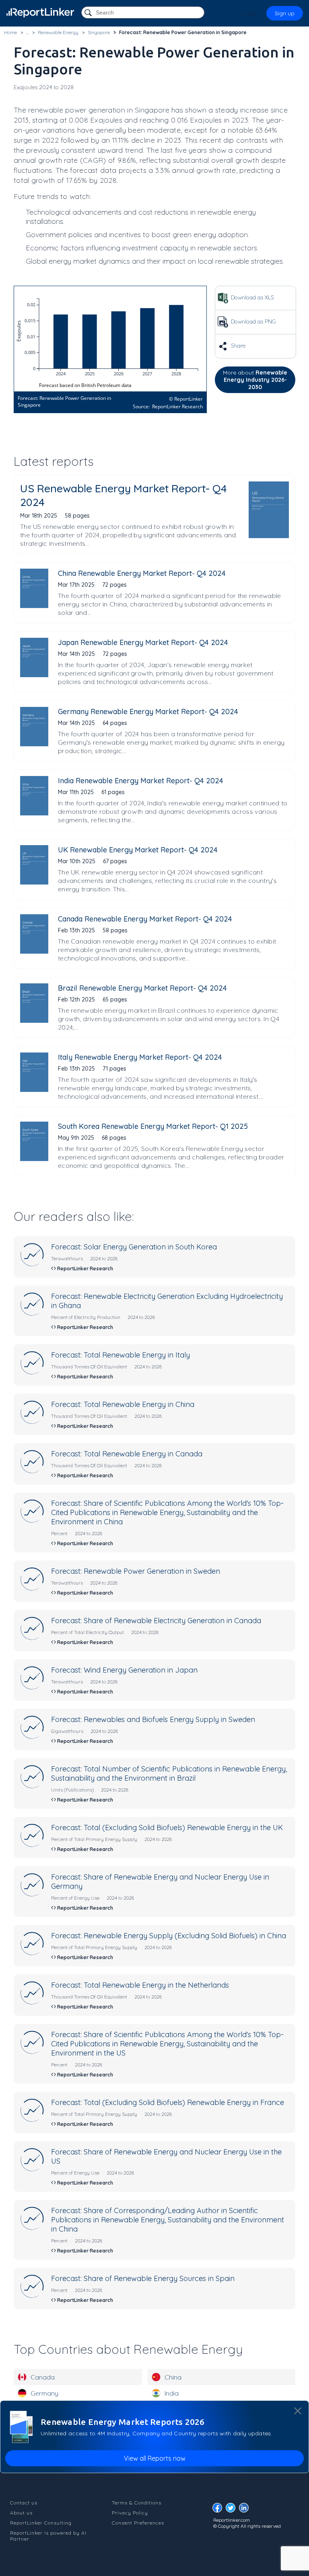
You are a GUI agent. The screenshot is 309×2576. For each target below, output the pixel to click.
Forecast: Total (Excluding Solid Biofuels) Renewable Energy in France (168, 2102)
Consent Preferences (138, 2523)
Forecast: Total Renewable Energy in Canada (127, 1454)
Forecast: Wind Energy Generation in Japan (124, 1670)
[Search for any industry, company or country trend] (89, 13)
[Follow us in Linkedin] (246, 2510)
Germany (44, 2393)
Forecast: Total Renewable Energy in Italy (121, 1355)
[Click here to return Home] (40, 13)
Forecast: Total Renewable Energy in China (123, 1404)
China (173, 2377)
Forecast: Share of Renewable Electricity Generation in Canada (156, 1621)
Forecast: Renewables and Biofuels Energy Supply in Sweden (153, 1719)
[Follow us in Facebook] (219, 2510)
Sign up (285, 13)
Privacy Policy (130, 2513)
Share (237, 346)
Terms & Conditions (137, 2503)
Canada (43, 2377)
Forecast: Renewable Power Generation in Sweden (136, 1571)
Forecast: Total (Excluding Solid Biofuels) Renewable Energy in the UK (167, 1828)
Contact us (24, 2503)
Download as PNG (253, 321)
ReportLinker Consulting (41, 2523)
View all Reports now (155, 2458)
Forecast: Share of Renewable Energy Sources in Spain (143, 2278)
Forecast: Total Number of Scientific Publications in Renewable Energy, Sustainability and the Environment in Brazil (169, 1773)
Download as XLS (252, 297)
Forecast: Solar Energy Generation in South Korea (134, 1247)
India (172, 2393)
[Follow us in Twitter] (233, 2510)
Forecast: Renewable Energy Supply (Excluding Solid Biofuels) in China (169, 1936)
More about (255, 380)
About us (21, 2513)
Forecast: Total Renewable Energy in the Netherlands (140, 1985)
